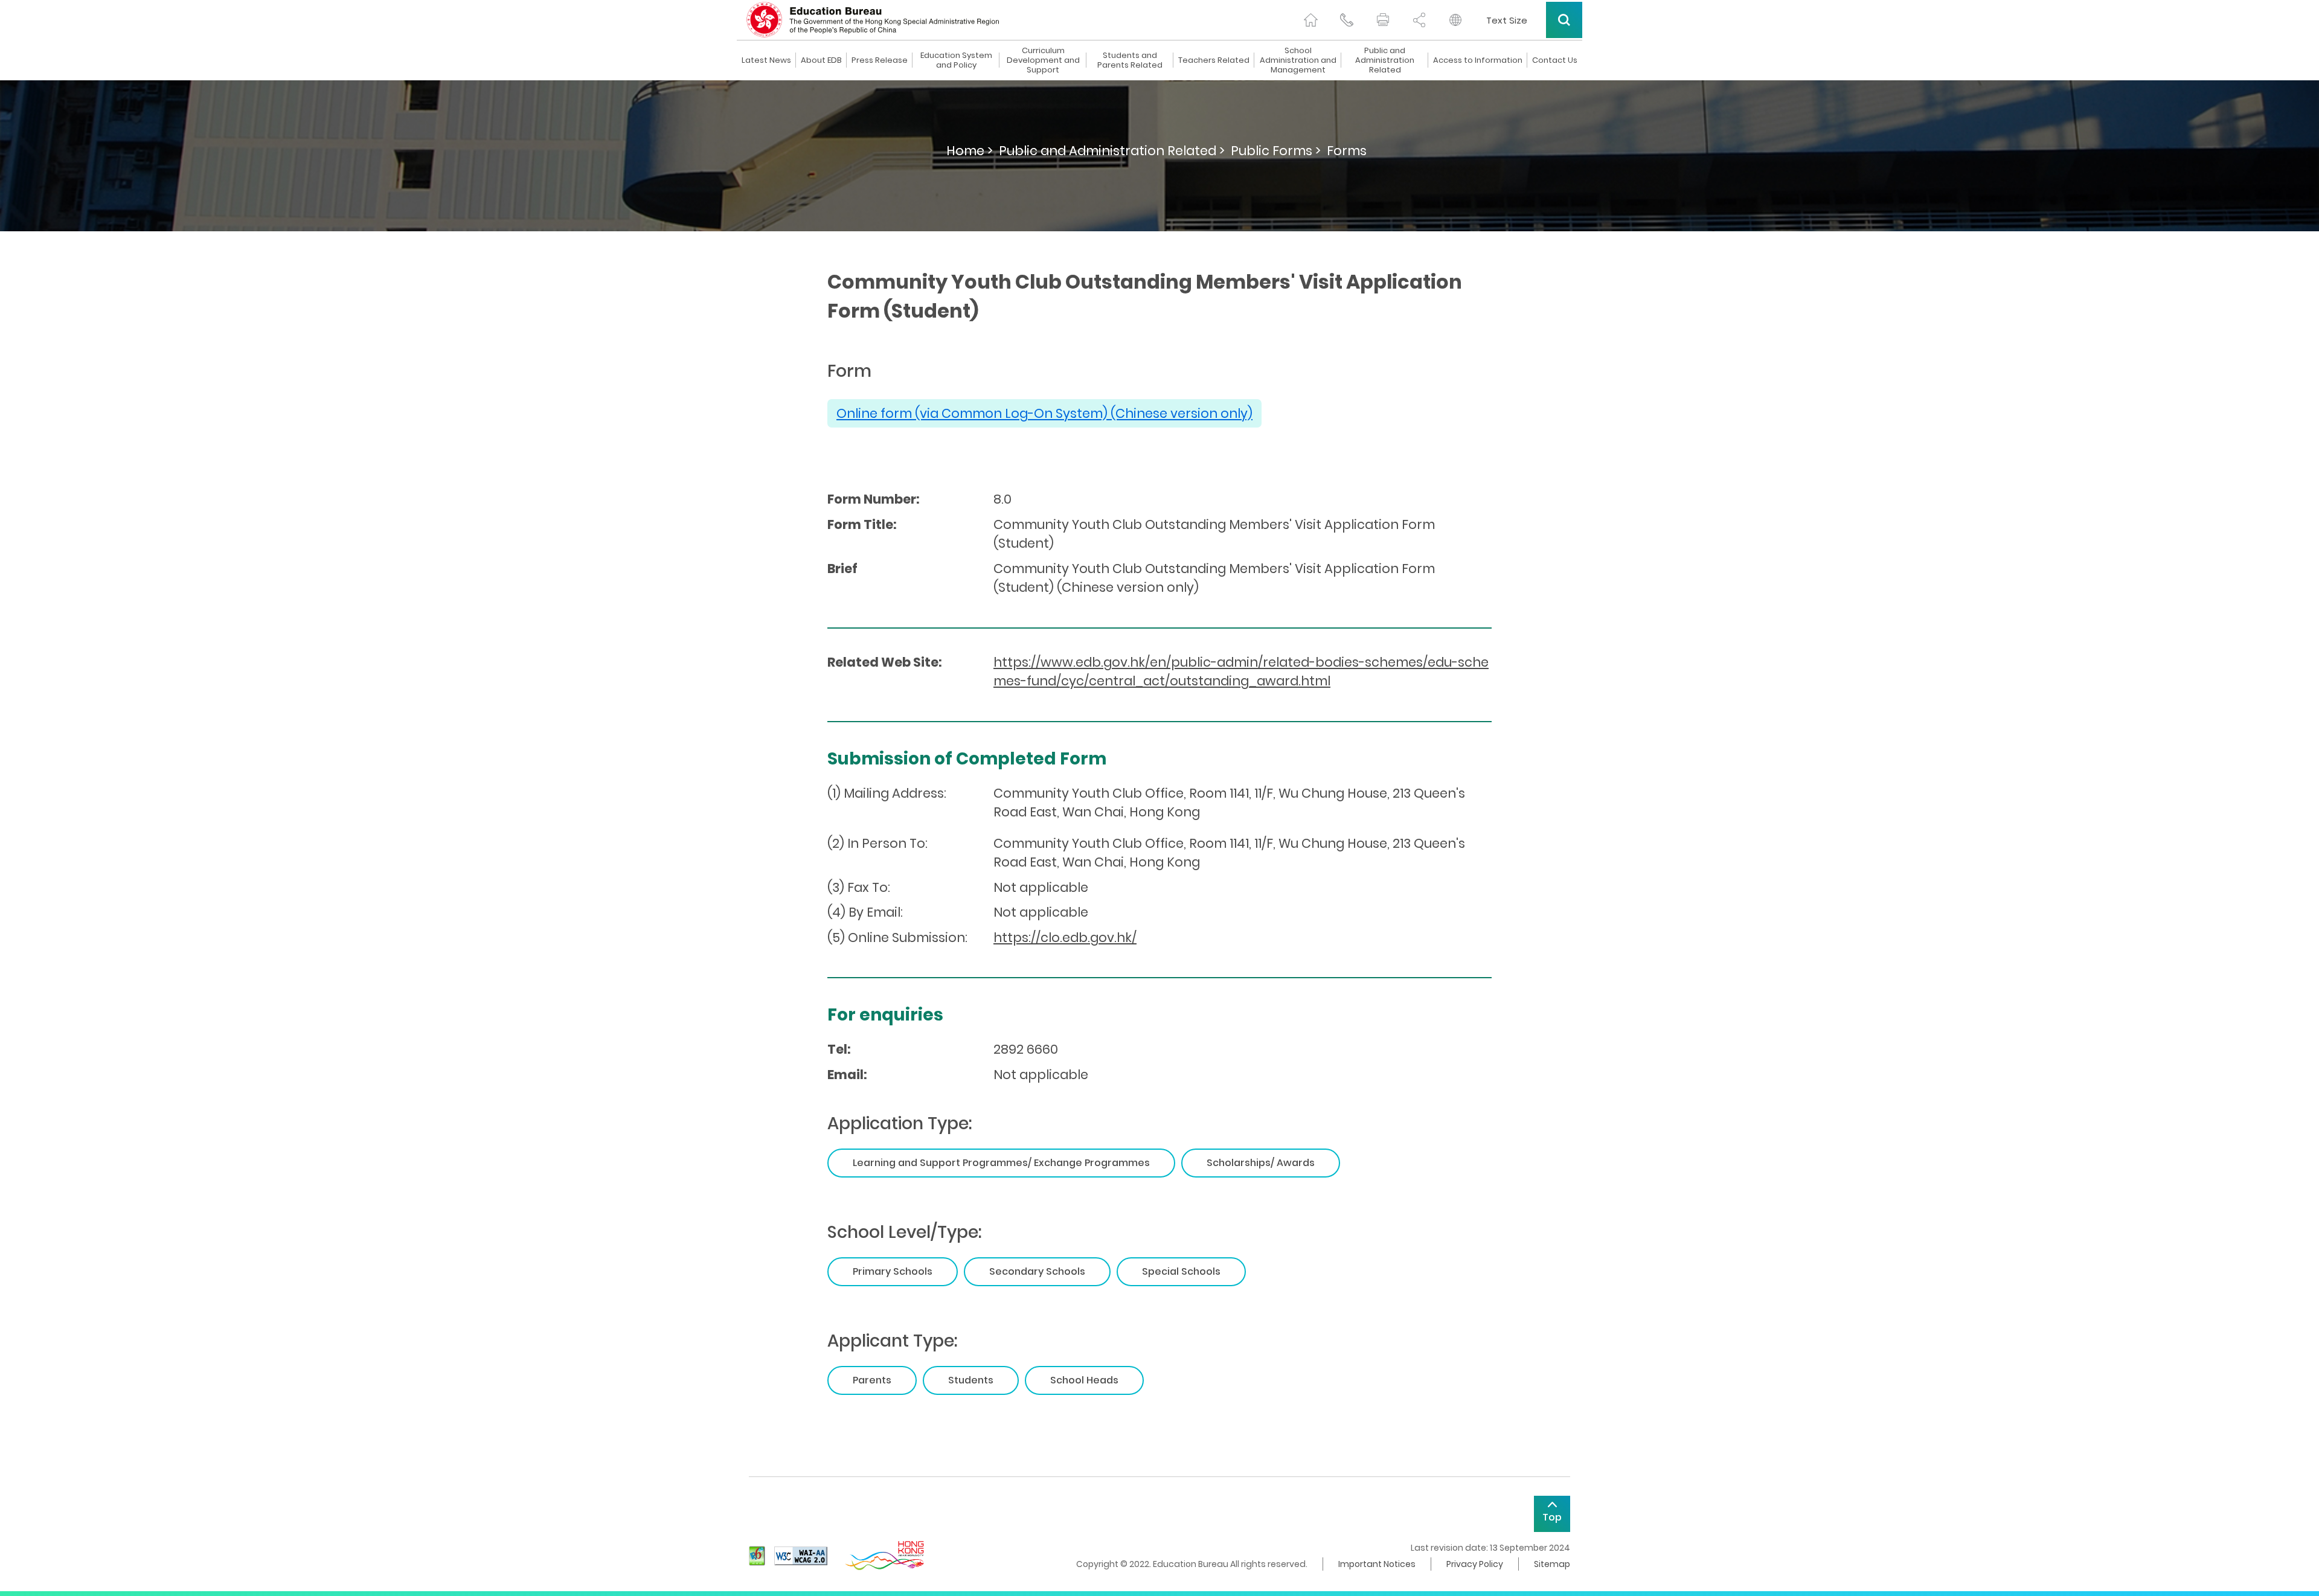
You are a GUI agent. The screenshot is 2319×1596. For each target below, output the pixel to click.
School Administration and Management (1298, 60)
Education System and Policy (956, 60)
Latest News (766, 60)
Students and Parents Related (1130, 60)
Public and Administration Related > (1112, 151)
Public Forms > (1276, 151)
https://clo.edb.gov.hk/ (1065, 937)
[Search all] (1564, 20)
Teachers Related (1214, 60)
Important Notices (1377, 1564)
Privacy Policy (1475, 1564)
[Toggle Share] (1419, 20)
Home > (970, 151)
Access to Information (1478, 60)
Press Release (880, 60)
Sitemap (1552, 1564)
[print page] (1383, 20)
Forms (1347, 151)
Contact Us (1555, 60)
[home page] (1310, 20)
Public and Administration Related (1385, 60)
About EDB (821, 60)
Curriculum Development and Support (1043, 60)
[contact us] (1347, 20)
